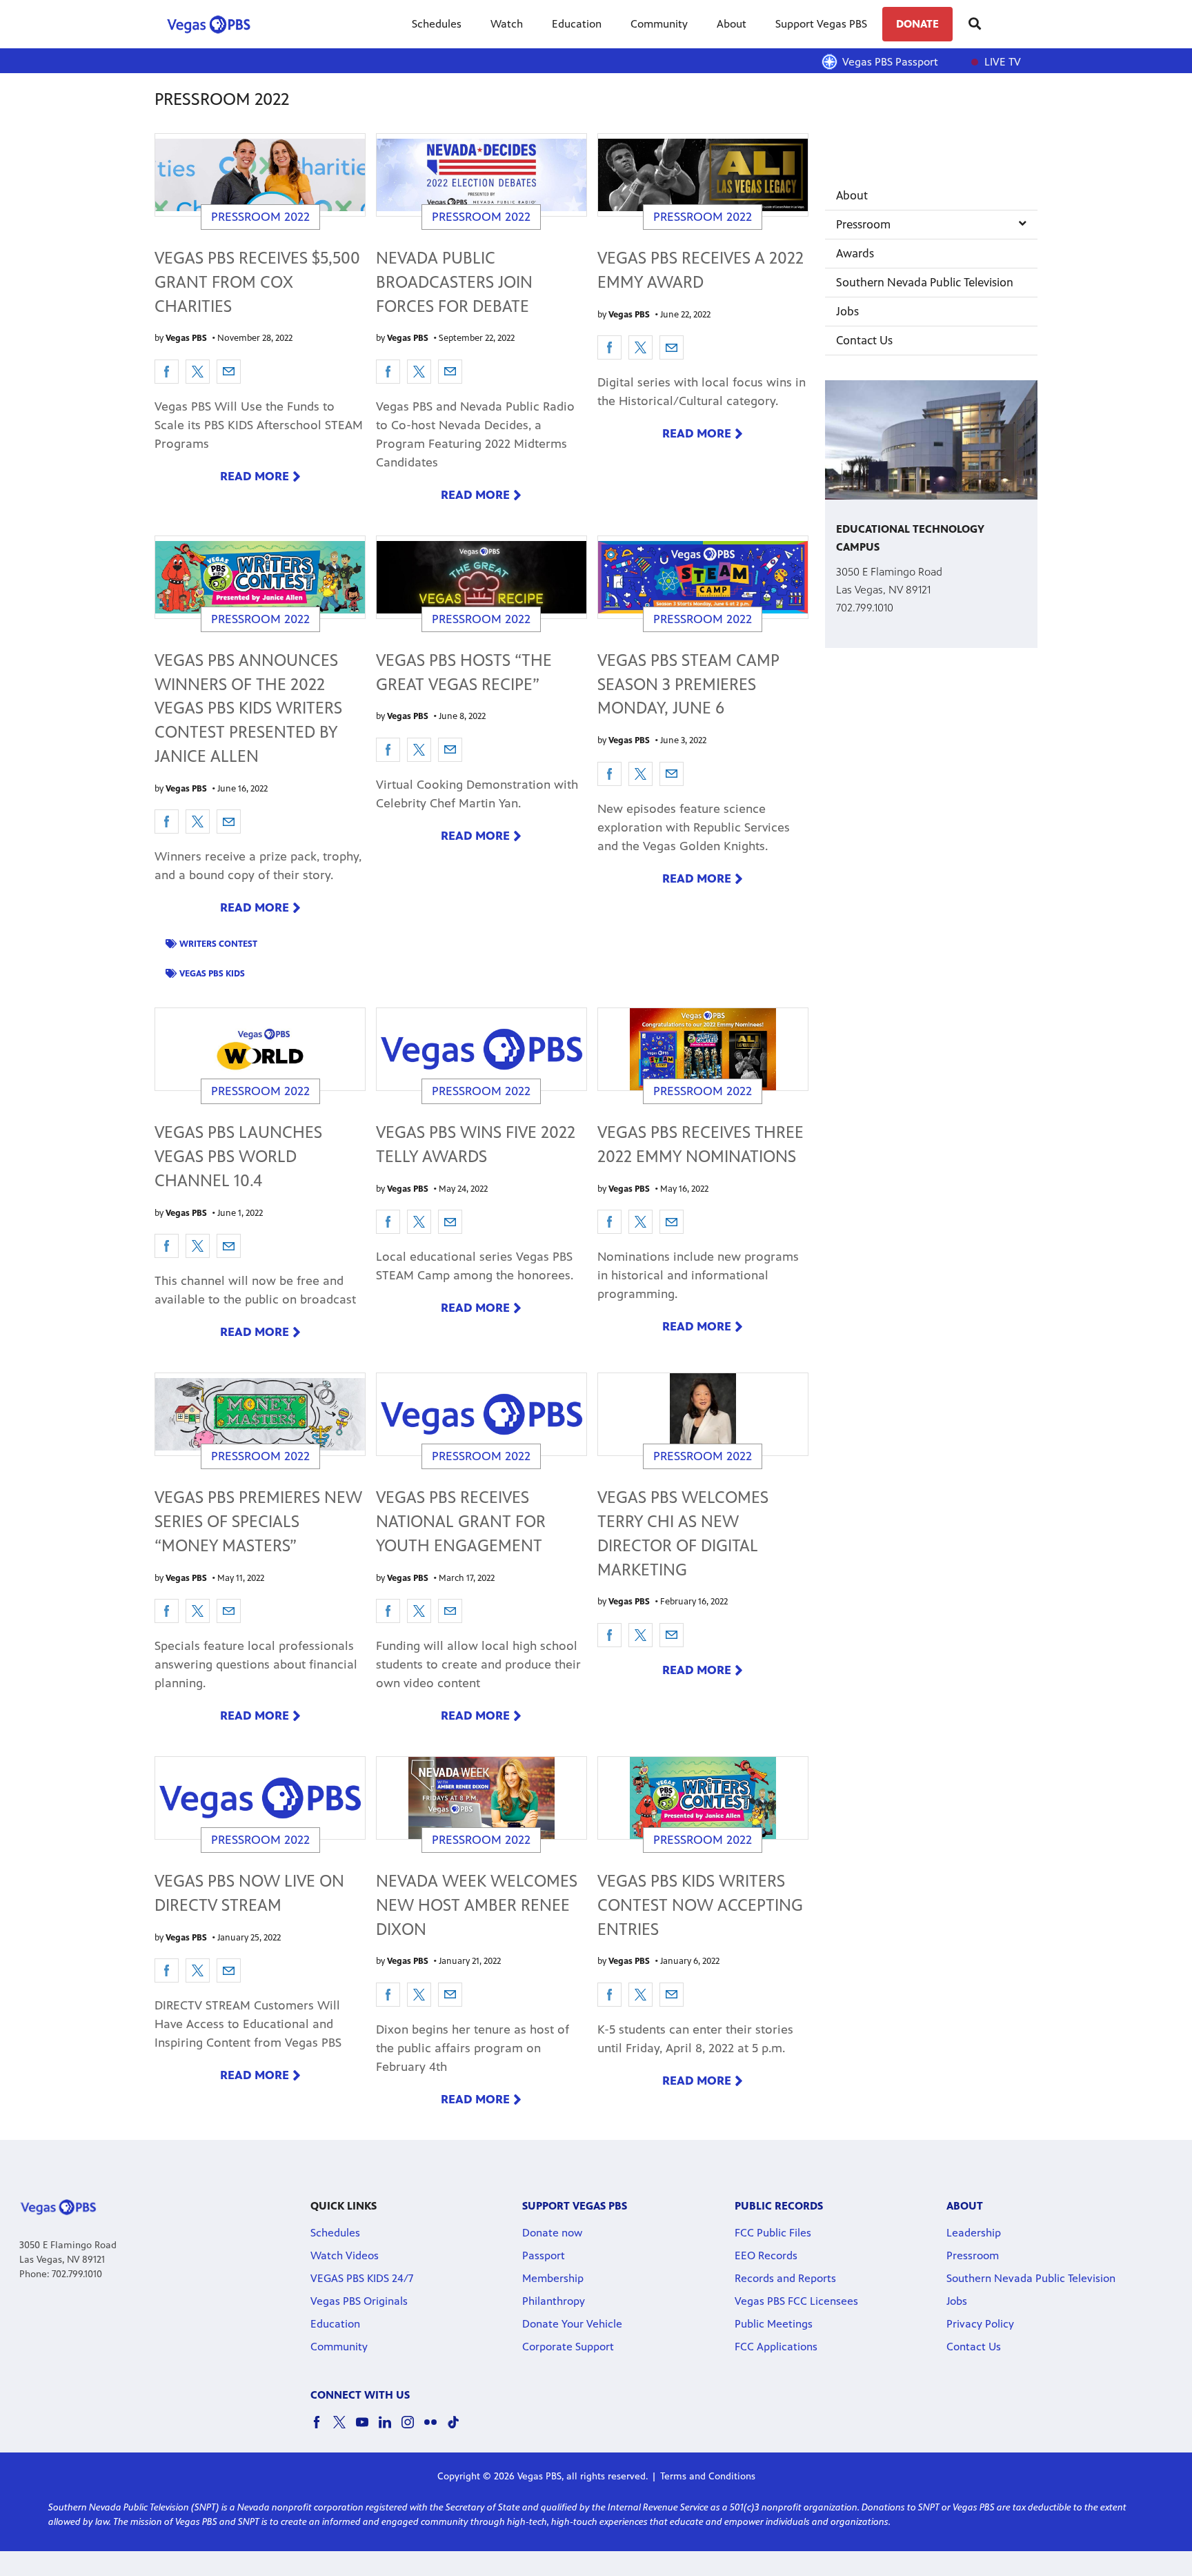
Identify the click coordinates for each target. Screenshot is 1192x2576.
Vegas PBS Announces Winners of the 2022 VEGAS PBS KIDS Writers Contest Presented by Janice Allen (248, 708)
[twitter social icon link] (345, 2429)
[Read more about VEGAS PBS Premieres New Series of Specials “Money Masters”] (260, 1414)
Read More (255, 476)
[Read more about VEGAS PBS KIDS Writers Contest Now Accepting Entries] (703, 1798)
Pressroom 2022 (260, 217)
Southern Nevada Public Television (925, 282)
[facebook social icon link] (322, 2429)
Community (659, 24)
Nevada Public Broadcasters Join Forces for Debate (454, 282)
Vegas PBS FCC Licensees (796, 2301)
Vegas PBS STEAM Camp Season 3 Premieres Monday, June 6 (688, 685)
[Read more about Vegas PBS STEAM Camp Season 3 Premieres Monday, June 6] (703, 577)
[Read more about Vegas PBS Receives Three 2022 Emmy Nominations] (703, 1049)
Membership (553, 2278)
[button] (167, 372)
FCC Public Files (773, 2233)
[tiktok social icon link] (458, 2429)
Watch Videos (345, 2255)
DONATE (917, 24)
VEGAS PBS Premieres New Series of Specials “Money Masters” (258, 1522)
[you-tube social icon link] (367, 2429)
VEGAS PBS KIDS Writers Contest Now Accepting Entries (700, 1905)
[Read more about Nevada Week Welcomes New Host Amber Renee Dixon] (481, 1798)
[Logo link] (58, 2206)
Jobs (847, 311)
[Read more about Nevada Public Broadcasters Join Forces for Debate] (481, 175)
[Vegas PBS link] (214, 24)
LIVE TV (1001, 62)
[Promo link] (931, 440)
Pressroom (863, 224)
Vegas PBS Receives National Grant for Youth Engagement (461, 1522)
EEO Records (766, 2255)
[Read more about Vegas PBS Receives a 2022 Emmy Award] (703, 175)
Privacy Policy (980, 2324)
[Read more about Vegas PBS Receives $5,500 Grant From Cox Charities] (260, 175)
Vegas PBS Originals (359, 2301)
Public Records (779, 2206)
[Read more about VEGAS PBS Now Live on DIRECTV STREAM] (260, 1798)
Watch (507, 24)
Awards (855, 253)
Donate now (552, 2233)
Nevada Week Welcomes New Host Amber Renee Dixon (477, 1905)
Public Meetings (774, 2324)
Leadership (974, 2233)
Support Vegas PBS (821, 24)
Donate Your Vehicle (572, 2324)
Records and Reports (785, 2278)
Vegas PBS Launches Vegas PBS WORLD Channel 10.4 (238, 1157)
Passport (544, 2255)
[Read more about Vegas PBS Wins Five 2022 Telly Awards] (481, 1049)
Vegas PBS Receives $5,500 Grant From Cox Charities (257, 282)
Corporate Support (568, 2347)
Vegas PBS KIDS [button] (212, 974)
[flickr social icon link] (436, 2429)
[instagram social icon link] (413, 2429)
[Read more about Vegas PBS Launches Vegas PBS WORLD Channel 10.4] (260, 1049)
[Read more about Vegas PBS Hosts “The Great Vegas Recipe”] (481, 577)
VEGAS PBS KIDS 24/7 (362, 2278)
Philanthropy (554, 2301)
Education (577, 24)
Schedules (437, 24)
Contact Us (864, 340)
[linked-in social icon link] (390, 2429)
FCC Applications (776, 2347)
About (732, 24)
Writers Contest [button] (218, 944)
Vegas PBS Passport (890, 62)
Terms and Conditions (708, 2476)
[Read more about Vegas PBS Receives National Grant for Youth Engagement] (481, 1414)
